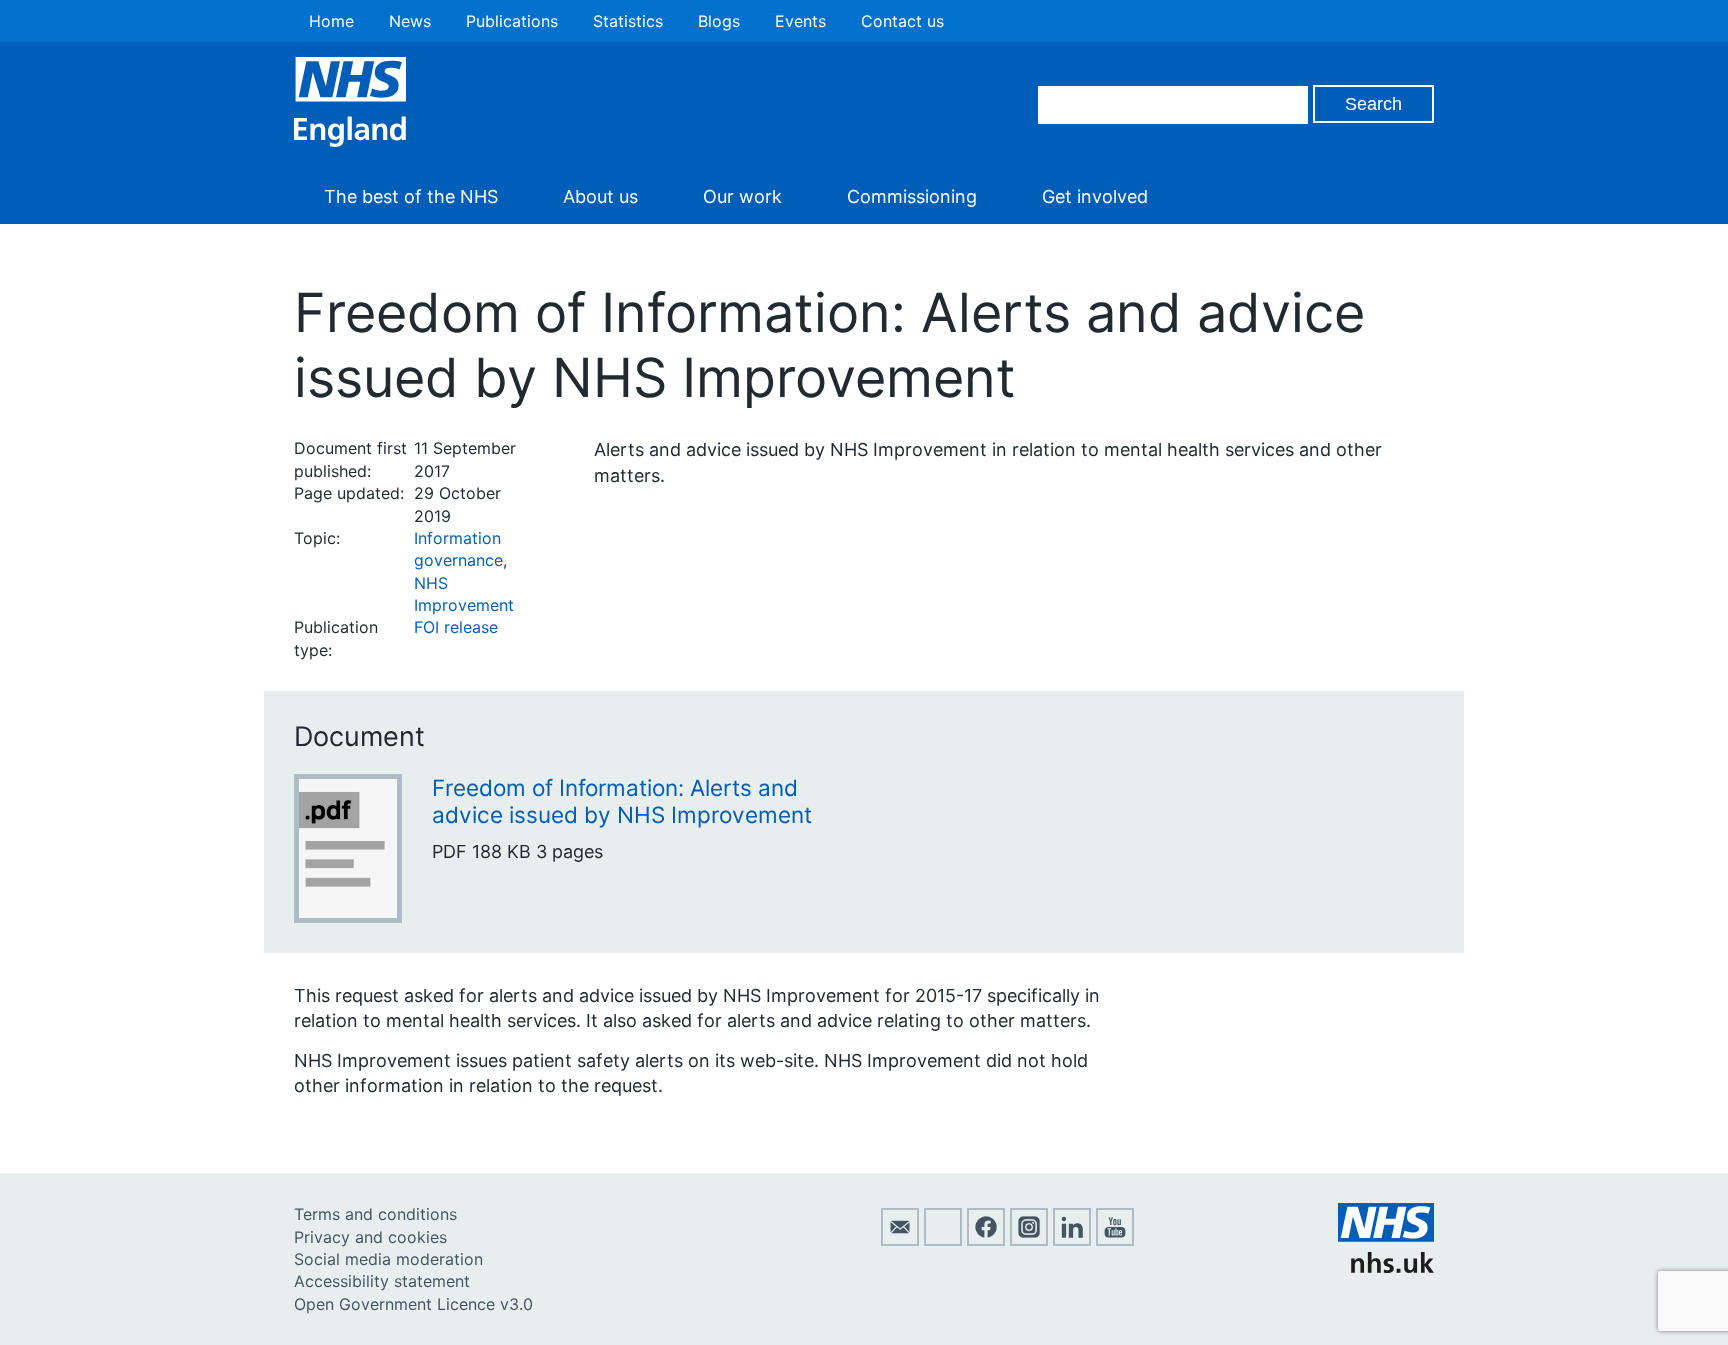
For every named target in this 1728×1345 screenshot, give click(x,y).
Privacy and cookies (370, 1237)
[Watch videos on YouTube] (1115, 1240)
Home (331, 21)
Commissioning (912, 196)
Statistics (628, 21)
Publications (512, 21)
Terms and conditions (375, 1214)
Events (800, 21)
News (410, 21)
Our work (742, 196)
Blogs (719, 21)
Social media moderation (388, 1259)
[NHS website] (1386, 1267)
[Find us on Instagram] (1029, 1240)
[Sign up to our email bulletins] (900, 1240)
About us (600, 196)
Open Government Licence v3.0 (413, 1304)
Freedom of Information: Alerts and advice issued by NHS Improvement (622, 801)
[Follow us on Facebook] (986, 1240)
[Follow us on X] (943, 1240)
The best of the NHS (411, 196)
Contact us (902, 21)
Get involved (1095, 196)
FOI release (456, 627)
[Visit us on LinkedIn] (1072, 1240)
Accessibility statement (382, 1281)
